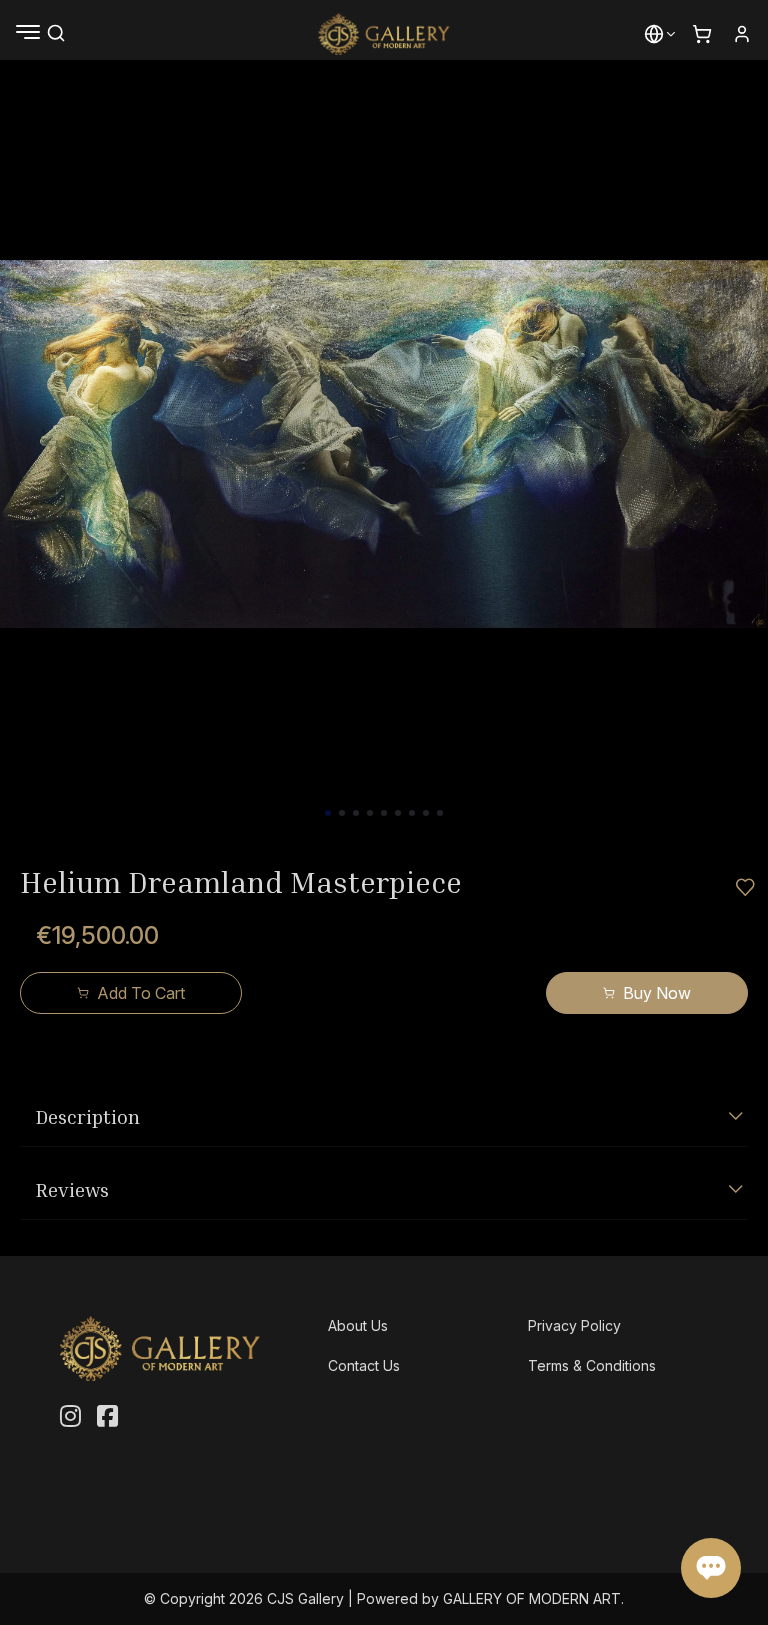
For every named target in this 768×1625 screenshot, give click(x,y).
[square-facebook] (107, 1417)
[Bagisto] (384, 34)
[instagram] (70, 1417)
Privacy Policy (574, 1325)
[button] (654, 34)
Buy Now (657, 993)
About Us (358, 1325)
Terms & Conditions (592, 1365)
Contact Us (364, 1365)
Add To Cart (141, 993)
